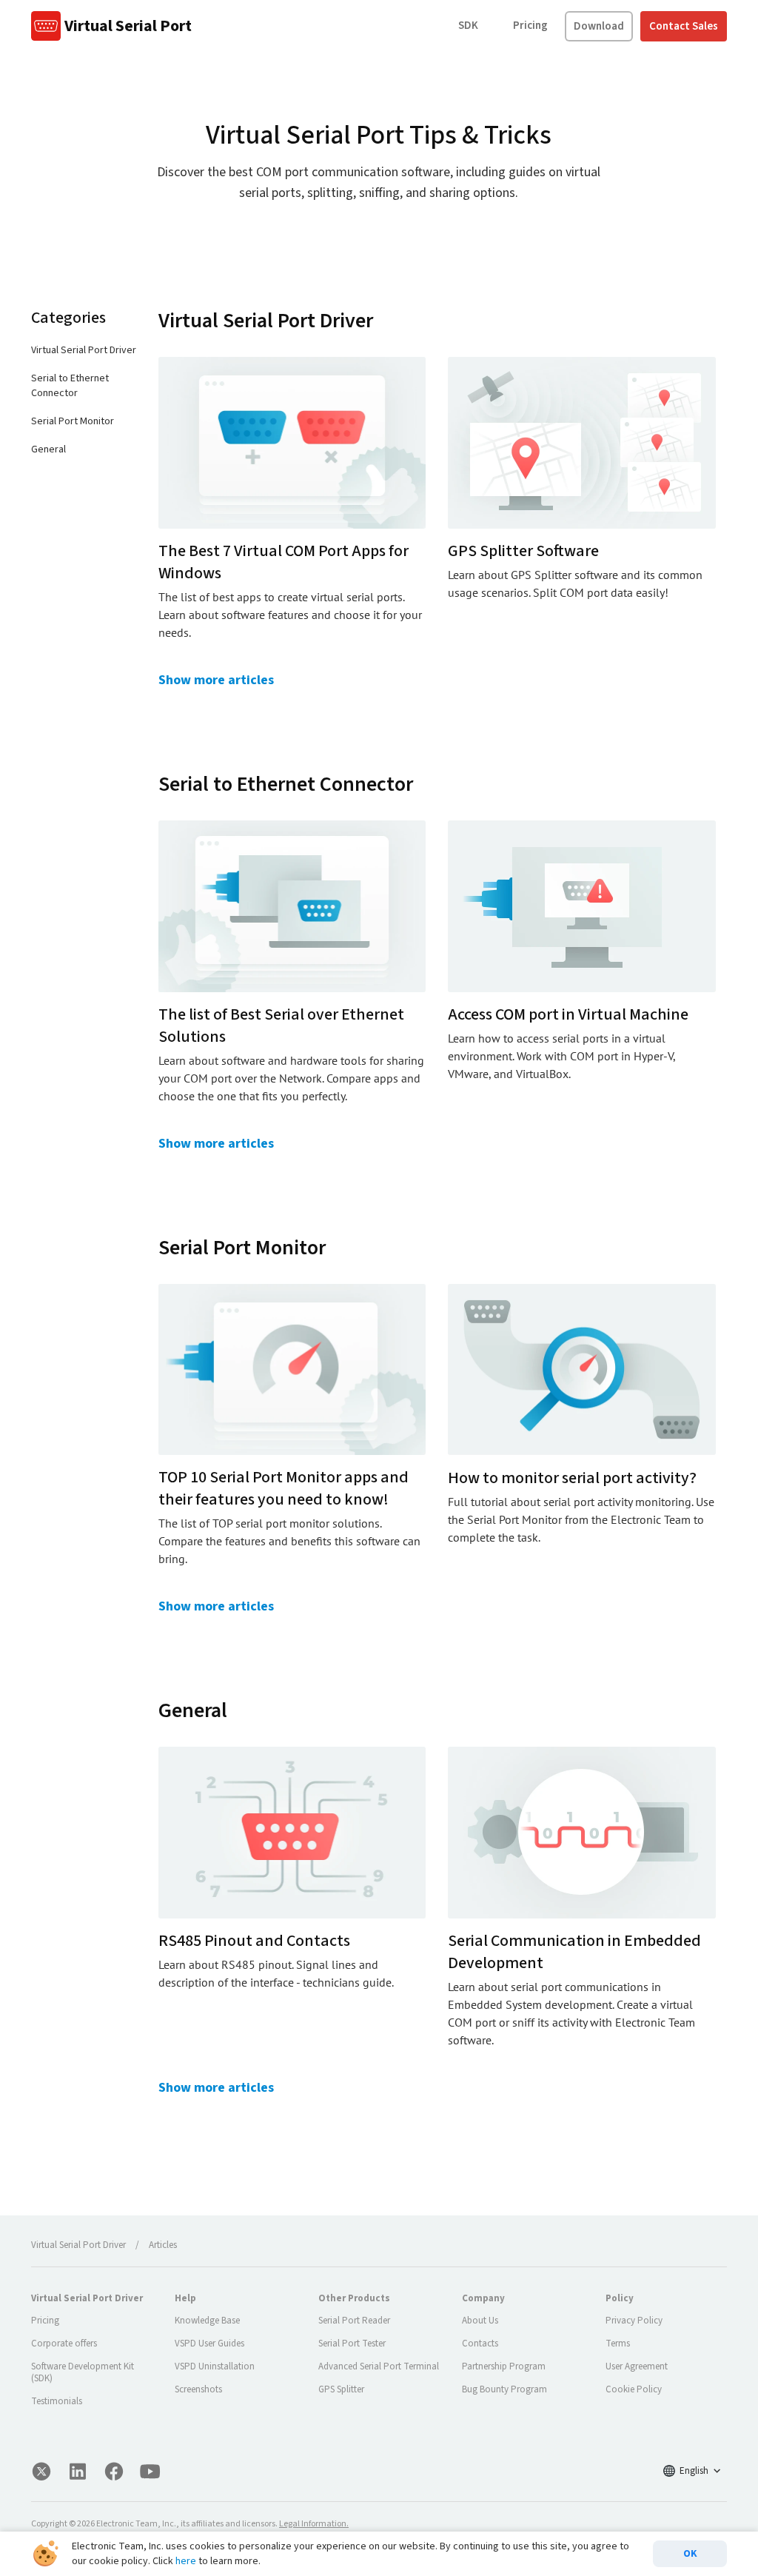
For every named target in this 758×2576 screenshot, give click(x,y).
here (186, 2561)
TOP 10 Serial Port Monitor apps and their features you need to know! (284, 1488)
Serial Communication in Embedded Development (574, 1952)
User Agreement (637, 2366)
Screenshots (198, 2389)
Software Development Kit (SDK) (83, 2372)
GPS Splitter (341, 2389)
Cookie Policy (634, 2389)
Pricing (530, 26)
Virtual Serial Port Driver (84, 350)
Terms (618, 2344)
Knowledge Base (207, 2321)
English (694, 2471)
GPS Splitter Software (523, 551)
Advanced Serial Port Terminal (379, 2366)
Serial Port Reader (354, 2321)
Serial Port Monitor (73, 421)
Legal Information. (314, 2524)
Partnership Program (504, 2366)
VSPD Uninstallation (215, 2366)
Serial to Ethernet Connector (70, 386)
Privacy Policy (634, 2321)
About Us (480, 2321)
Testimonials (57, 2401)
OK (690, 2554)
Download (599, 26)
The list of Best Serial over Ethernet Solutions (281, 1026)
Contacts (480, 2344)
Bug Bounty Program (504, 2389)
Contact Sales (684, 26)
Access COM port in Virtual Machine (568, 1014)
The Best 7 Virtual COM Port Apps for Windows (284, 562)
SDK (468, 26)
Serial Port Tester (352, 2344)
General (48, 449)
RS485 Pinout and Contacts (254, 1941)
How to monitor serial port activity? (572, 1478)
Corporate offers (64, 2344)
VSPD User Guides (209, 2344)
